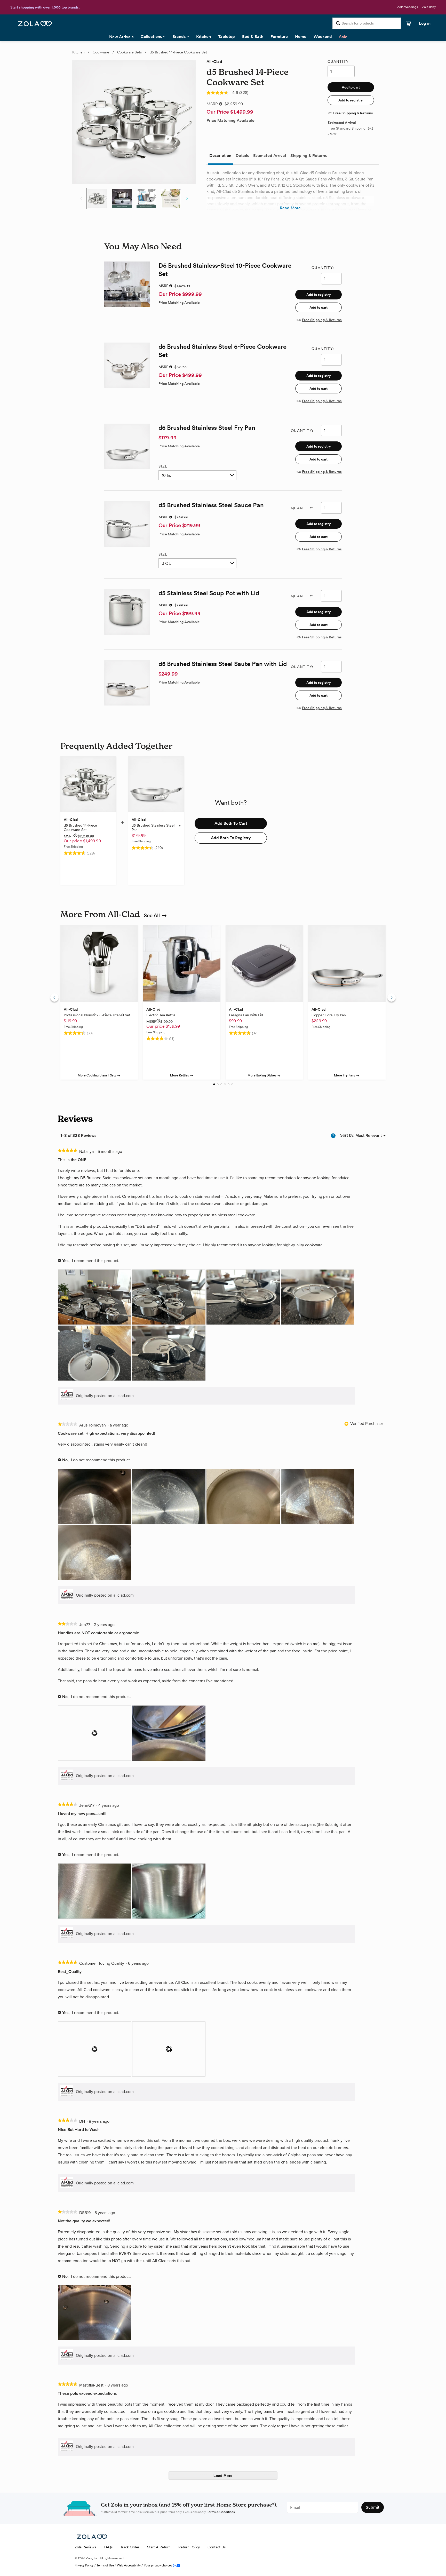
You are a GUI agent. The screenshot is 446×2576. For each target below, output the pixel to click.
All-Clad (214, 62)
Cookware (101, 52)
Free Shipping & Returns (353, 113)
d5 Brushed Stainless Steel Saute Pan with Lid (223, 664)
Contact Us (217, 2547)
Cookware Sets (129, 52)
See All (152, 915)
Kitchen (204, 37)
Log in (425, 23)
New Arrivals (121, 37)
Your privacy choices (158, 2565)
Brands (179, 37)
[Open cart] (407, 23)
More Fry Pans (345, 1075)
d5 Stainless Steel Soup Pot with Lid (209, 593)
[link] (217, 93)
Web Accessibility (129, 2565)
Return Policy (189, 2547)
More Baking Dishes (262, 1075)
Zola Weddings (408, 7)
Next (187, 198)
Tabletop (226, 37)
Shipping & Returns (309, 156)
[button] (351, 87)
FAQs (108, 2547)
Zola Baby (429, 7)
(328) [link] (244, 93)
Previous (81, 198)
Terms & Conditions (221, 2512)
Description (220, 156)
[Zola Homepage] (35, 23)
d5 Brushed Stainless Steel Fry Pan (207, 428)
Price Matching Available (230, 121)
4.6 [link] (235, 93)
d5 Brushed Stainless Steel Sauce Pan (211, 505)
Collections (151, 37)
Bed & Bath (253, 37)
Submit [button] (373, 2507)
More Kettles (180, 1075)
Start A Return (159, 2547)
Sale (343, 37)
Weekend (323, 37)
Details (242, 156)
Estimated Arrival (270, 156)
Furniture (279, 37)
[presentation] (95, 1298)
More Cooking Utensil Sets (97, 1075)
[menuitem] (369, 1135)
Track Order (130, 2547)
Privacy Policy (84, 2565)
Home (301, 37)
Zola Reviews (85, 2547)
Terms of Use (105, 2565)
